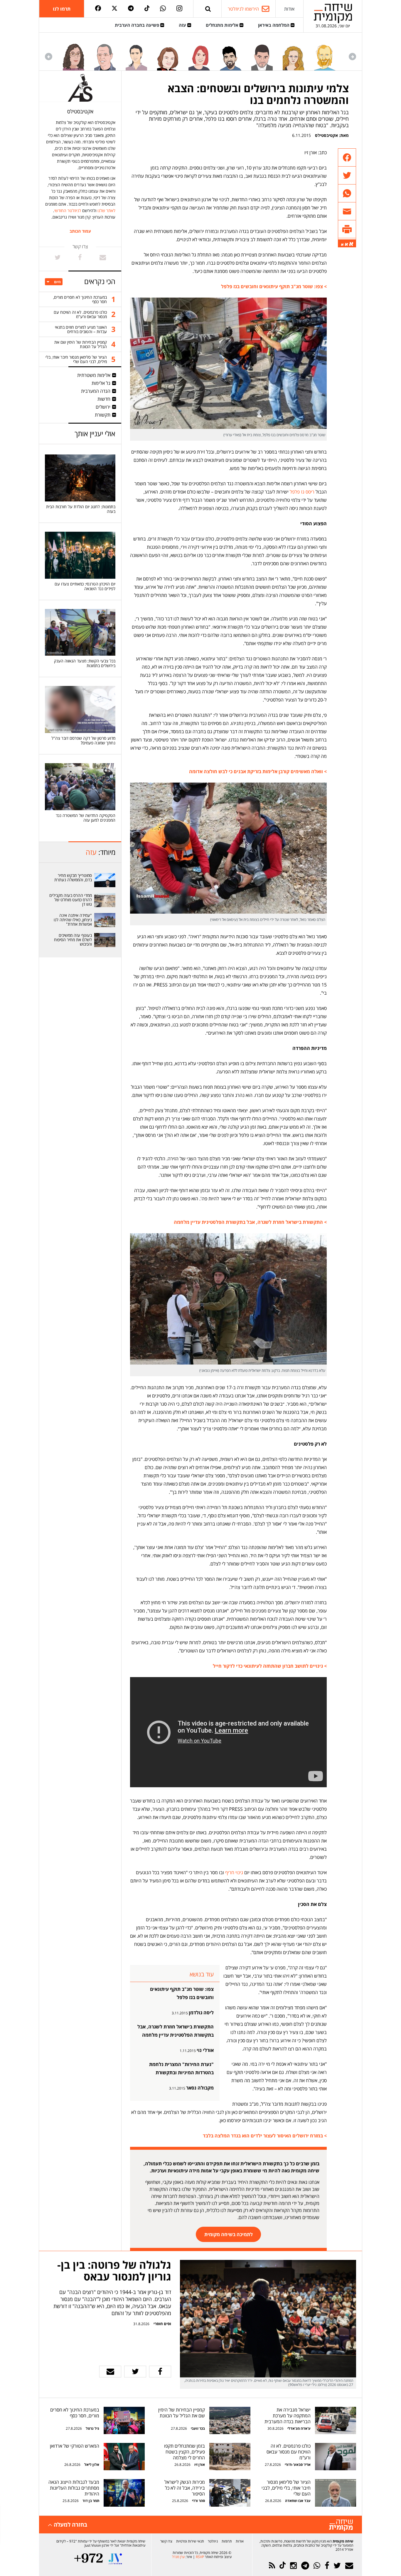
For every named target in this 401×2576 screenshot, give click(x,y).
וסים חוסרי (162, 2324)
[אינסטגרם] (179, 9)
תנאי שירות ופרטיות (190, 2541)
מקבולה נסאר (200, 2088)
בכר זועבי (198, 2428)
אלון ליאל (91, 2465)
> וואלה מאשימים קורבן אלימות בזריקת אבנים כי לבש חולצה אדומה (258, 771)
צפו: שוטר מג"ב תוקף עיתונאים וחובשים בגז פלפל (182, 1993)
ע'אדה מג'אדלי (299, 2428)
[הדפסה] (347, 229)
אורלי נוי (205, 2050)
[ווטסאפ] (163, 9)
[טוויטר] (114, 9)
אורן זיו (200, 2465)
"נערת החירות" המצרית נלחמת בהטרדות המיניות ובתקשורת (181, 2068)
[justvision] (115, 2559)
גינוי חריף (234, 1872)
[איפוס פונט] (346, 244)
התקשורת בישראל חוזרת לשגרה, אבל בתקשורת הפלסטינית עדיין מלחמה (176, 2031)
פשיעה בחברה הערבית (138, 25)
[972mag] (89, 2559)
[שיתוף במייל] (110, 2372)
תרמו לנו (62, 9)
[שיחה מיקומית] (341, 2525)
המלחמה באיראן (274, 25)
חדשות (104, 399)
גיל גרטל (92, 2428)
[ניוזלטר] (349, 2566)
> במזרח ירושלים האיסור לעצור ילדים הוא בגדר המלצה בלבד (265, 2136)
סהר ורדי (198, 2501)
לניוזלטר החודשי (68, 210)
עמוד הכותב (80, 231)
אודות (289, 9)
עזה (183, 25)
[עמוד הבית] (333, 13)
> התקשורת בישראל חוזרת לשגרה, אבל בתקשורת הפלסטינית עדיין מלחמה (250, 1222)
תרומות (227, 2541)
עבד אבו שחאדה (298, 2501)
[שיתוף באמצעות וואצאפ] (347, 193)
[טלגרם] (131, 9)
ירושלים (103, 407)
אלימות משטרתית (94, 375)
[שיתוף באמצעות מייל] (347, 211)
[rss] (272, 2566)
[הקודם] (352, 57)
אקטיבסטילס (326, 135)
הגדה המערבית (96, 391)
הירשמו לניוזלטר (243, 9)
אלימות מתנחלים (223, 25)
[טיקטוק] (147, 9)
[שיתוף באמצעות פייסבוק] (347, 158)
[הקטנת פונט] (342, 245)
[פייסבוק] (98, 9)
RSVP (200, 2557)
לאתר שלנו (106, 210)
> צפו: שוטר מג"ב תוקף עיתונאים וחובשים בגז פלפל (274, 286)
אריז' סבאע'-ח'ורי (298, 2465)
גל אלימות (101, 383)
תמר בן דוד (91, 2501)
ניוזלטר (213, 2541)
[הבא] (49, 57)
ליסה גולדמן (201, 2013)
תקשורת (103, 415)
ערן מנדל (178, 2557)
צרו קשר (166, 2541)
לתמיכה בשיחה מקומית (229, 2234)
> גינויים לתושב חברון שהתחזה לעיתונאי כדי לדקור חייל (270, 1666)
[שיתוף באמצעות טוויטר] (347, 176)
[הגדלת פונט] (351, 244)
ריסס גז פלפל (301, 492)
